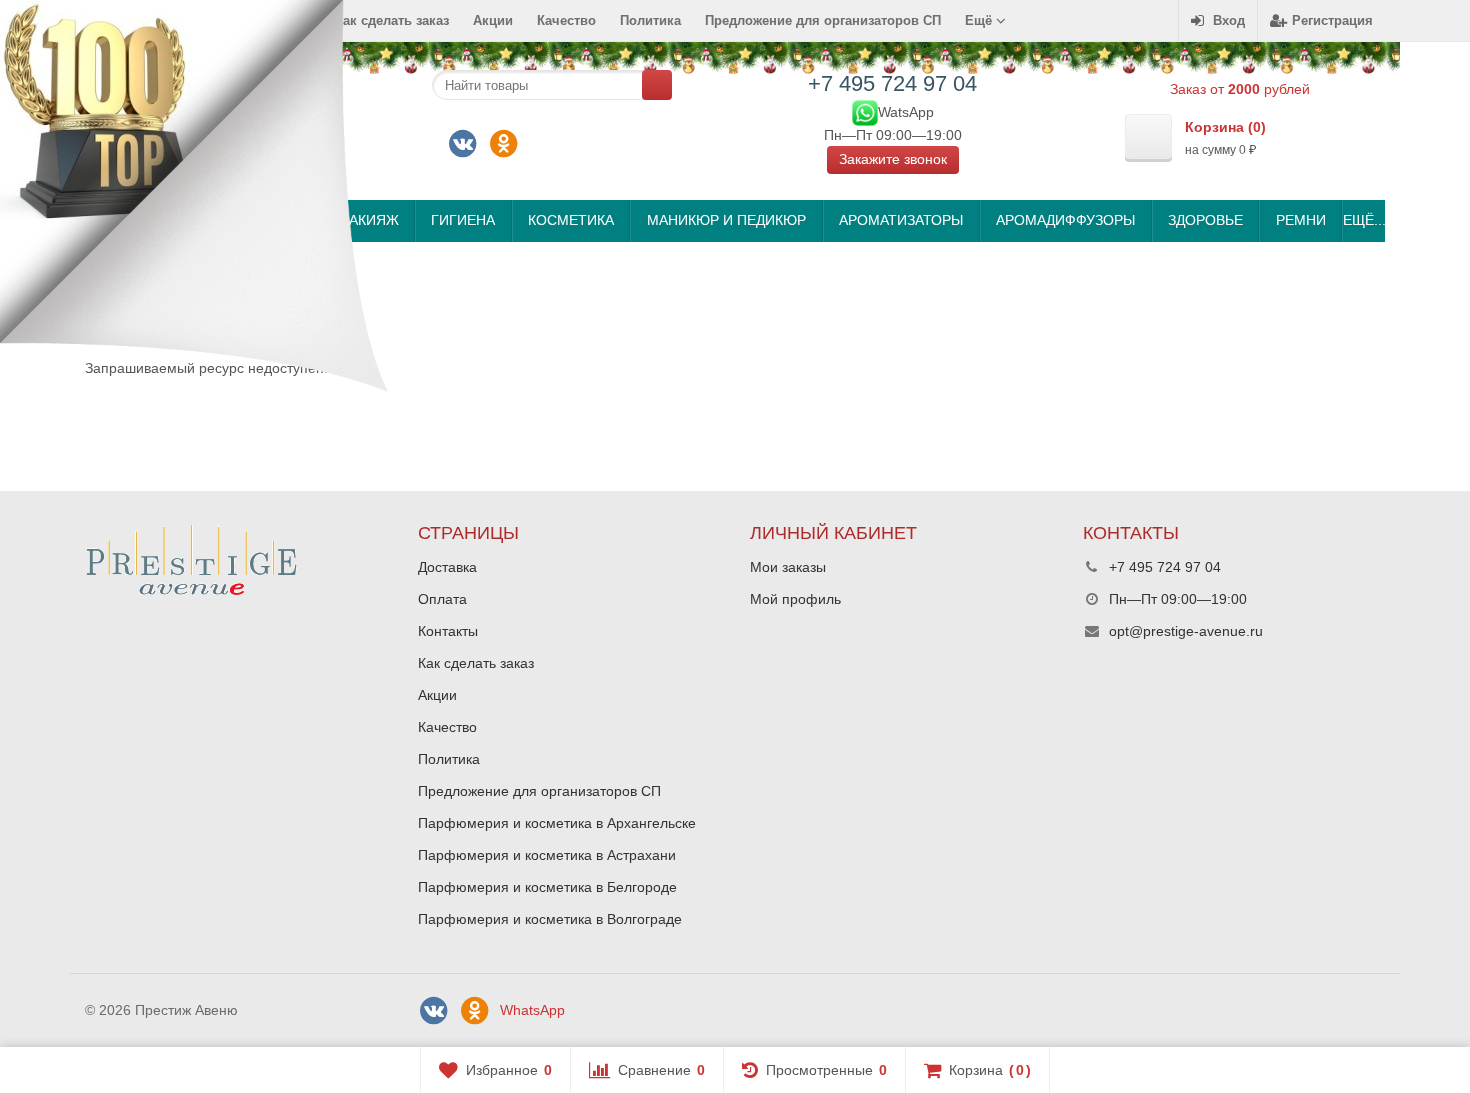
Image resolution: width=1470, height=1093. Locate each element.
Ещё (980, 20)
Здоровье (1205, 220)
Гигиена (463, 220)
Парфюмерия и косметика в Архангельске (557, 823)
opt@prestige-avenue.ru (1186, 631)
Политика (650, 20)
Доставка (447, 567)
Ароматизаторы (901, 220)
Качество (566, 20)
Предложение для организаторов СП (823, 20)
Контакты (448, 631)
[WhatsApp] (865, 111)
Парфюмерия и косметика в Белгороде (547, 887)
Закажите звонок (893, 159)
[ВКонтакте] (463, 144)
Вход (1229, 20)
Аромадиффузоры (1065, 220)
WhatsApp (532, 1010)
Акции (493, 20)
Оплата (442, 599)
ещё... (1363, 220)
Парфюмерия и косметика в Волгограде (550, 919)
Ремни (1301, 220)
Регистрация (1332, 20)
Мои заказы (788, 567)
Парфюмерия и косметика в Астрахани (547, 855)
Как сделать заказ (476, 663)
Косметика (571, 220)
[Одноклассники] (504, 144)
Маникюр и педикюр (726, 220)
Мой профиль (795, 599)
